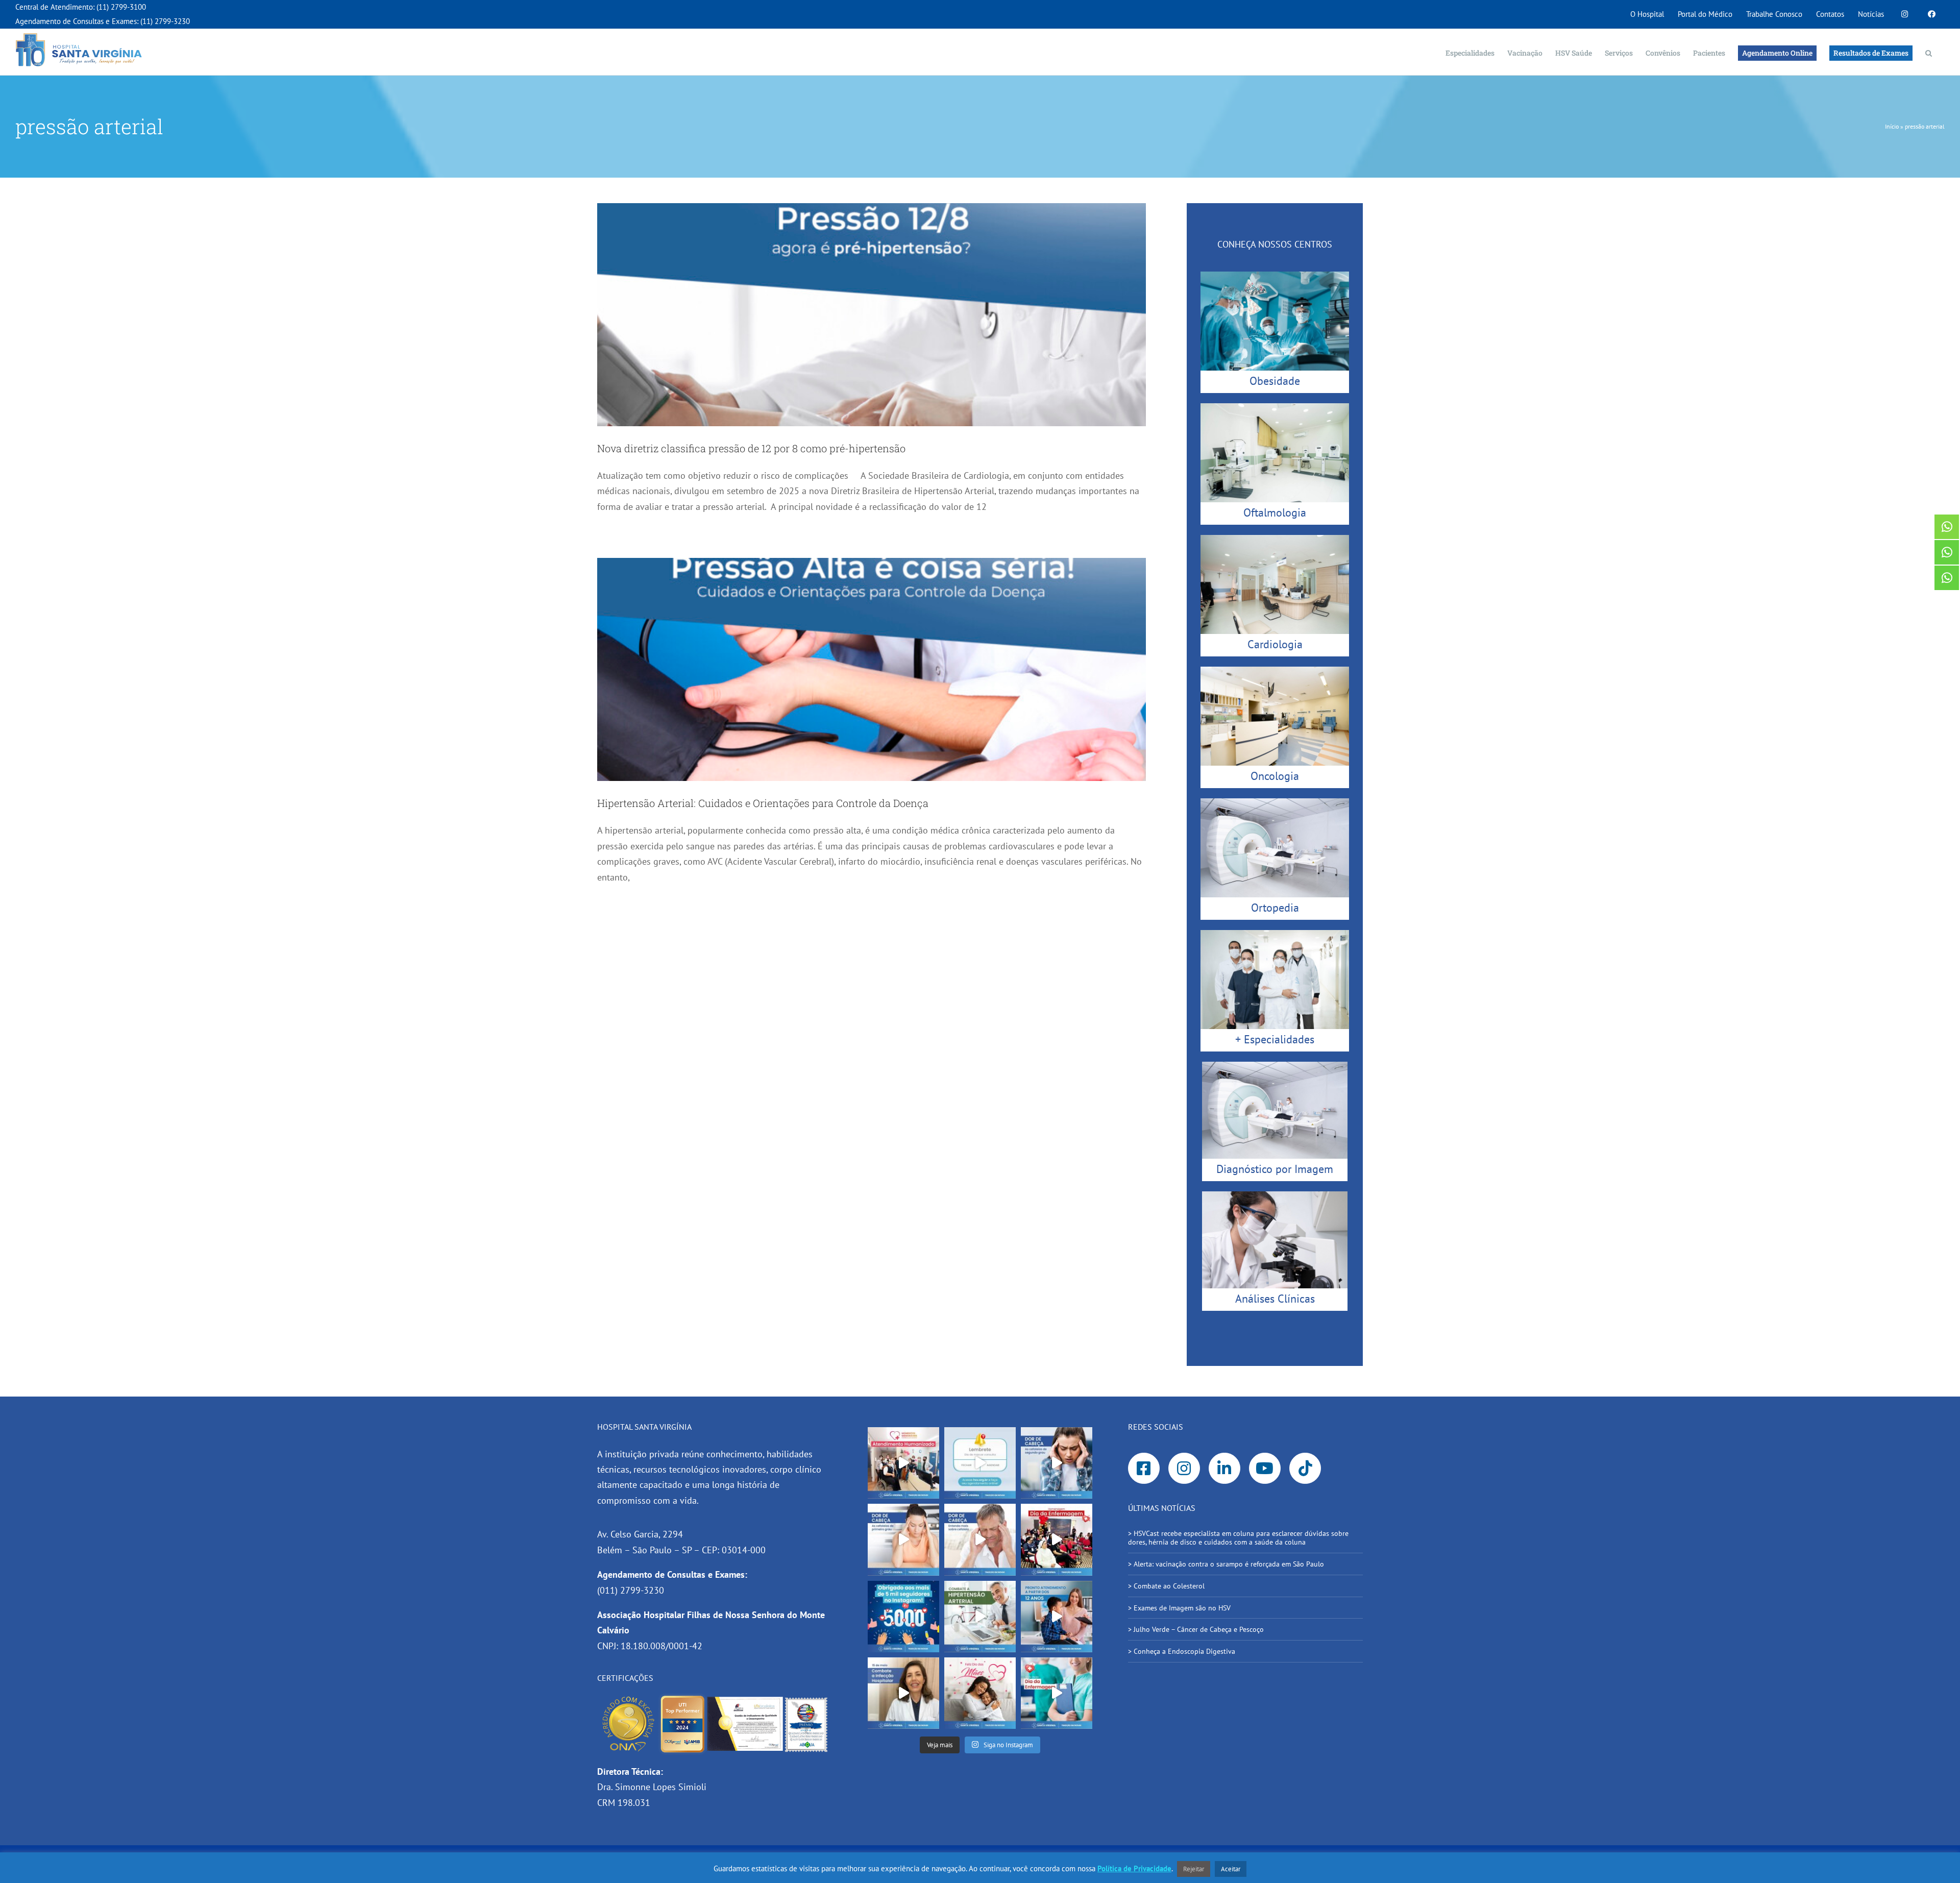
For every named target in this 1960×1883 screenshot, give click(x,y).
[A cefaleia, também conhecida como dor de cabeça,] (980, 1539)
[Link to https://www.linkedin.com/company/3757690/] (1224, 1469)
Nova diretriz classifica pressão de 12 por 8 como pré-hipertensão (753, 448)
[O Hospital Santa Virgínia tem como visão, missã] (903, 1463)
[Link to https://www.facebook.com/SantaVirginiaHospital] (1144, 1469)
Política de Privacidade (1134, 1868)
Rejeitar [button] (1194, 1869)
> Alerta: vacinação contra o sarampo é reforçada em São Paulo (1227, 1564)
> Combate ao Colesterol (1166, 1586)
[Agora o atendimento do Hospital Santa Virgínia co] (1057, 1617)
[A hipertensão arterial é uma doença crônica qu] (980, 1617)
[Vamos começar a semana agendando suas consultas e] (980, 1463)
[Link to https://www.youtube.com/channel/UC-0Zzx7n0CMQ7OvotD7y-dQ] (1265, 1469)
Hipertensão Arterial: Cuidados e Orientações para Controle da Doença (763, 803)
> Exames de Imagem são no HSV (1179, 1608)
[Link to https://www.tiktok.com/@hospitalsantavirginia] (1305, 1469)
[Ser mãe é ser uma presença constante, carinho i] (980, 1693)
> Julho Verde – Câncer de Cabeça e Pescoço (1196, 1629)
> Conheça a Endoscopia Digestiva (1182, 1651)
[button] (1929, 52)
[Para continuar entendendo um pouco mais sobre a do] (903, 1539)
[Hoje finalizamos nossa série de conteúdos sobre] (1057, 1463)
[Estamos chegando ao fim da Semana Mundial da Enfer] (1057, 1539)
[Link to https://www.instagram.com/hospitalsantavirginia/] (1184, 1469)
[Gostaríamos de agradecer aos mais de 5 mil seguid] (903, 1617)
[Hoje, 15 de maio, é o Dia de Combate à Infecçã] (903, 1693)
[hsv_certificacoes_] (715, 1697)
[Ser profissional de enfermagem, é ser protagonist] (1057, 1693)
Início (1892, 126)
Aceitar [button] (1231, 1869)
